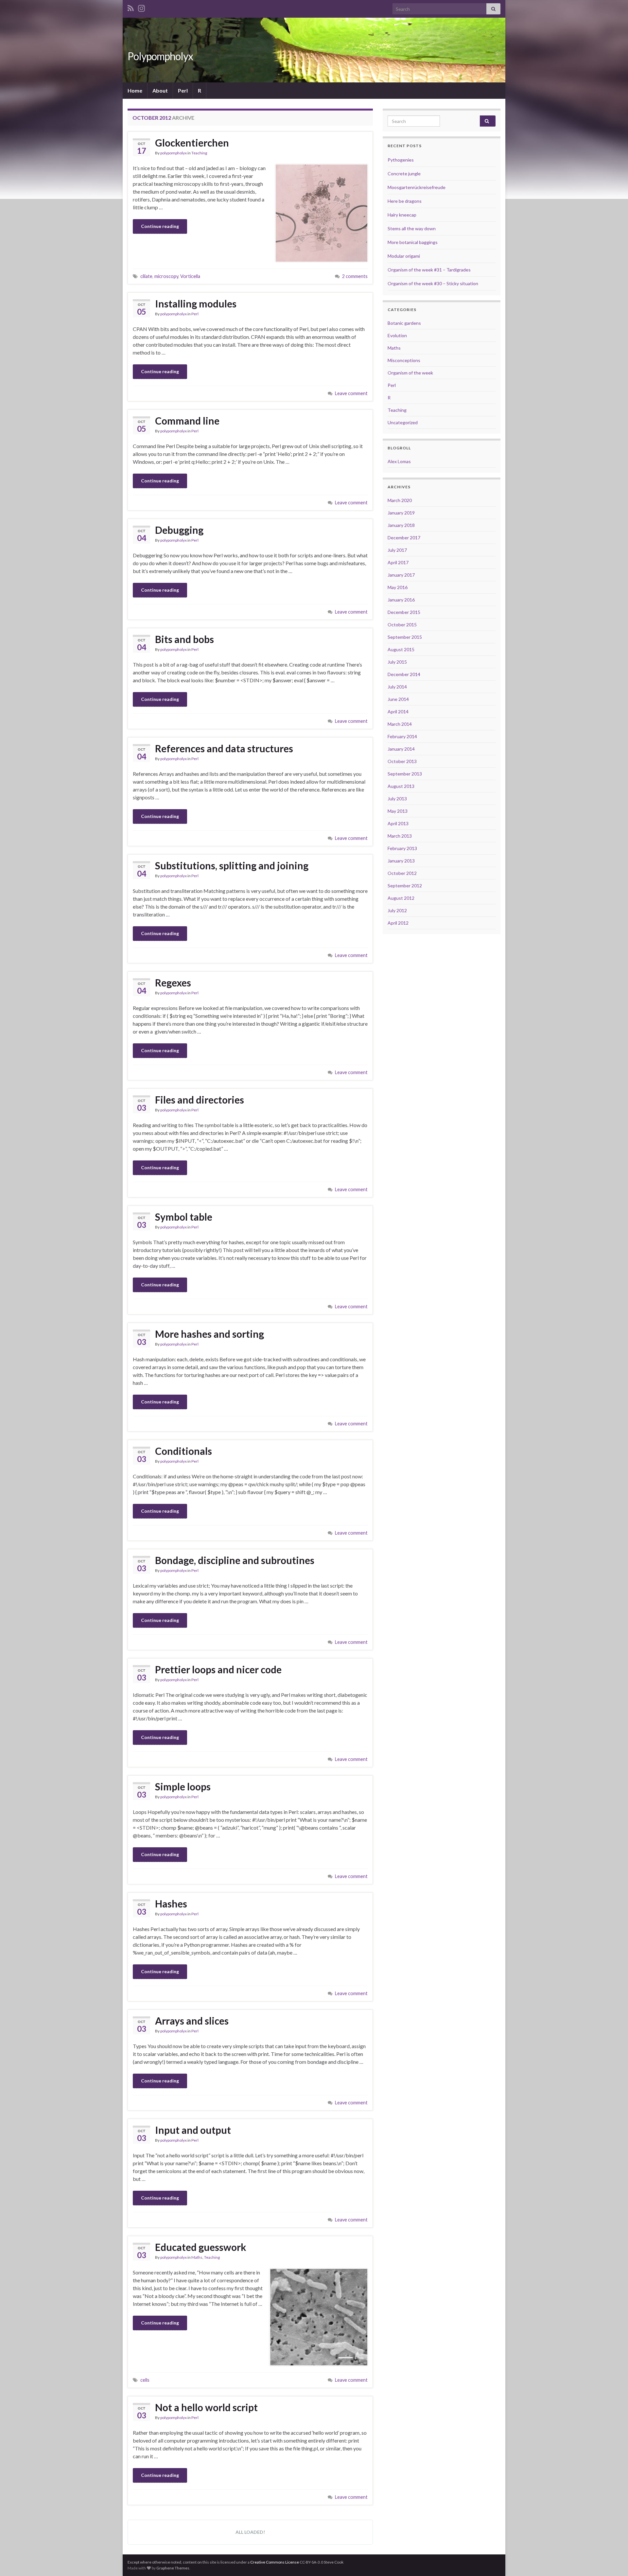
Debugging (179, 530)
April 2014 (398, 712)
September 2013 (405, 774)
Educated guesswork (201, 2247)
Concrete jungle (404, 174)
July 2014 (397, 687)
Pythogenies (401, 160)
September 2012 (405, 886)
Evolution (397, 335)
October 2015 (402, 625)
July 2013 (397, 799)
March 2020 (400, 500)
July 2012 (397, 910)
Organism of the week (410, 373)
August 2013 (401, 786)
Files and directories (200, 1100)
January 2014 (401, 749)
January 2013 (401, 861)
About (160, 90)
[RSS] (131, 7)
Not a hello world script (206, 2407)
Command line (187, 421)
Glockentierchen (192, 143)
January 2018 (401, 525)
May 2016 (398, 587)
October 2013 (402, 761)
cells (145, 2380)
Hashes (171, 1904)
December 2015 (404, 612)
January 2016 (401, 600)
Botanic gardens (404, 323)
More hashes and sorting (209, 1334)
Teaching (199, 153)
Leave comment (351, 393)
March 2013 (400, 836)
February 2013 (402, 848)
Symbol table (184, 1217)
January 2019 (401, 513)
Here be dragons (405, 201)
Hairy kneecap (402, 215)
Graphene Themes (173, 2568)
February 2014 (402, 736)
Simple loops (183, 1786)
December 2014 (404, 674)
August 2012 (401, 898)
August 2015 (401, 649)
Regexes (173, 983)
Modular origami (404, 256)
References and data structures (224, 748)
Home (135, 90)
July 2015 (397, 662)
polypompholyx (174, 153)
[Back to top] (613, 2561)
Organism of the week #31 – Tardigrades (429, 270)
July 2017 (397, 550)
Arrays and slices (192, 2021)
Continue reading (160, 226)
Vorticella (190, 276)
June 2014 (398, 699)
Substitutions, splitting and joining (232, 865)
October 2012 (402, 873)
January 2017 (401, 575)
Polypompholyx (160, 56)
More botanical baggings (413, 242)
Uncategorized (403, 422)
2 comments (355, 276)
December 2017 (404, 538)
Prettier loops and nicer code (218, 1669)
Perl (183, 90)
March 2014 (400, 724)
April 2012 (398, 923)
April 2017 (398, 562)
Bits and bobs (184, 639)
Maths (197, 2257)
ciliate (146, 276)
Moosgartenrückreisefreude (417, 187)
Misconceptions (404, 360)
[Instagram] (141, 7)
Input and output (193, 2130)
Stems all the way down (412, 228)
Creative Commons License (275, 2562)
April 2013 (398, 823)
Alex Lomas (399, 461)
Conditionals (183, 1451)
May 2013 (398, 811)
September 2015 (405, 637)
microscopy (166, 276)
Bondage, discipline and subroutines (235, 1560)
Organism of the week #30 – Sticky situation (433, 283)
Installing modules (196, 304)
